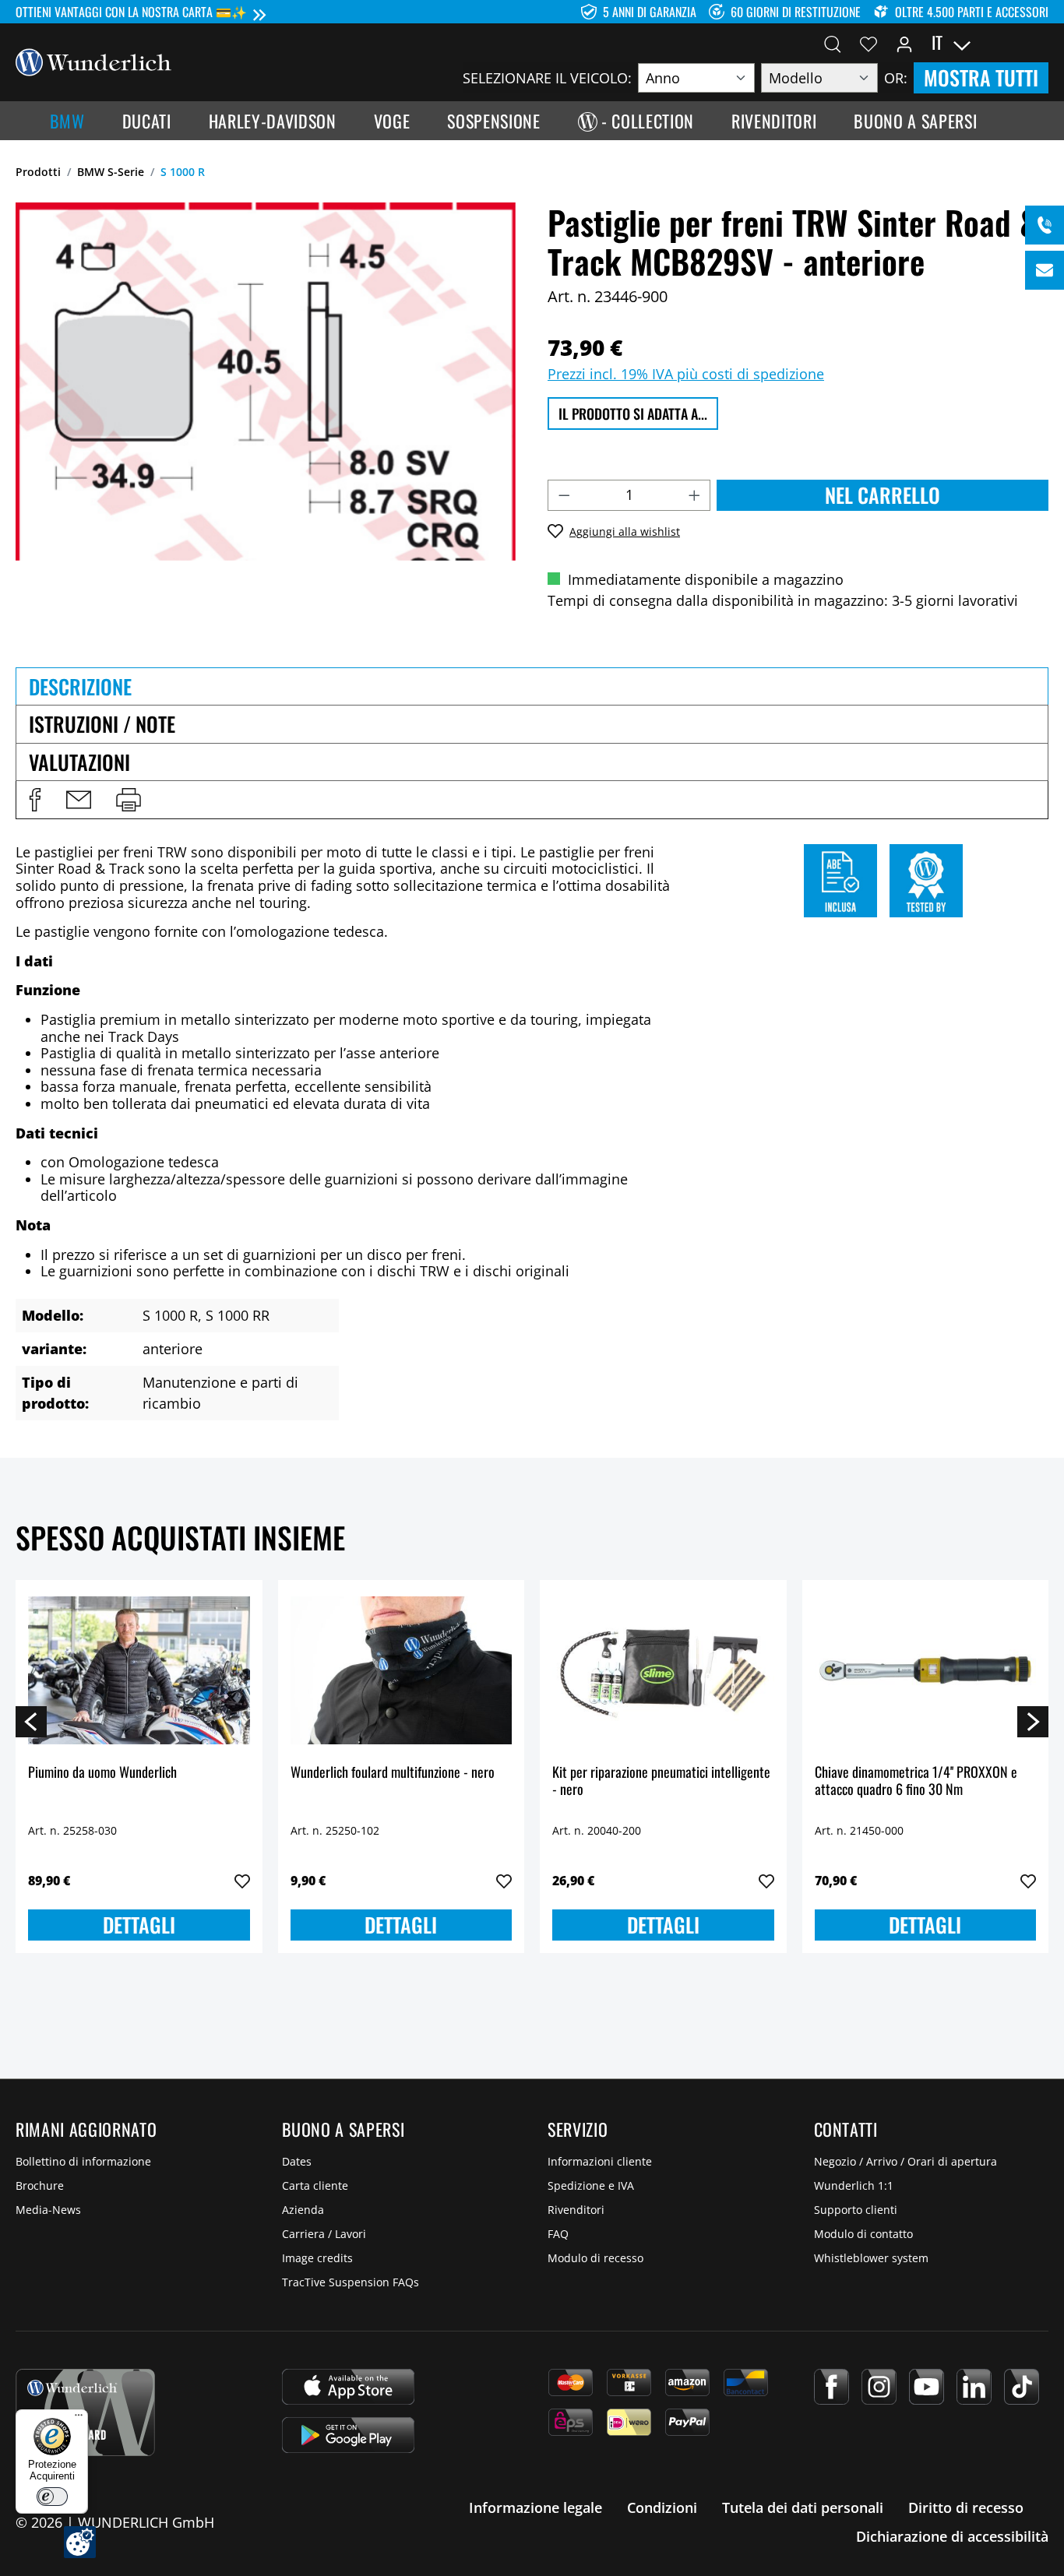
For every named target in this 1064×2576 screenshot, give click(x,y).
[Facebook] (831, 2387)
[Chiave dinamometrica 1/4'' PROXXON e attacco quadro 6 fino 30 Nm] (926, 1670)
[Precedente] (31, 1721)
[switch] (52, 2497)
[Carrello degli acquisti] (1039, 43)
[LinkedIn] (974, 2387)
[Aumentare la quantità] (695, 495)
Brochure (40, 2185)
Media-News (48, 2210)
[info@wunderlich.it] (1045, 270)
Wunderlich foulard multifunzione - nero (393, 1773)
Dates (297, 2161)
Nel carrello (883, 495)
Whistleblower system (871, 2258)
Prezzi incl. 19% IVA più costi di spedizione (686, 374)
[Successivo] (1033, 1721)
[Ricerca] (833, 43)
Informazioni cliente (600, 2161)
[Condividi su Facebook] (35, 800)
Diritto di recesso (966, 2507)
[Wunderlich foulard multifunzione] (402, 1670)
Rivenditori (576, 2210)
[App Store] (348, 2387)
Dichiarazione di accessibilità (952, 2536)
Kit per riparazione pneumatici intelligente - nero (661, 1781)
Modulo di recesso (595, 2258)
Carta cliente (315, 2185)
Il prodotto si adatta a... (633, 413)
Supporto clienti (856, 2210)
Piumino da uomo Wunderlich (102, 1773)
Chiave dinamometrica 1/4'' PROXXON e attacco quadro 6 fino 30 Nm (916, 1781)
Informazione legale (536, 2507)
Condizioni (662, 2507)
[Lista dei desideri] (868, 43)
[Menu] (79, 2419)
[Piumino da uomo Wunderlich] (139, 1670)
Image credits (317, 2258)
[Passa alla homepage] (93, 61)
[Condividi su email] (79, 800)
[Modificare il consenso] (80, 2542)
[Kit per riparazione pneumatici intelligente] (663, 1670)
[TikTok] (1022, 2387)
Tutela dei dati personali (803, 2507)
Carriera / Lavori (324, 2234)
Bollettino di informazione (83, 2161)
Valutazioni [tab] (79, 762)
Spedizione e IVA (591, 2185)
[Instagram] (879, 2387)
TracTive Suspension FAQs (351, 2282)
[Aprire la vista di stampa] (129, 800)
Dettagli (139, 1925)
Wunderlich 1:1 (854, 2185)
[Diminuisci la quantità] (564, 495)
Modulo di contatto (863, 2234)
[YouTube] (927, 2387)
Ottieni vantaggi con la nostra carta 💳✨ (131, 12)
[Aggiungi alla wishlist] (242, 1881)
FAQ (558, 2234)
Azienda (303, 2210)
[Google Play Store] (348, 2435)
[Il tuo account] (904, 43)
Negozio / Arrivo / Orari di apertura (905, 2161)
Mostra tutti (981, 77)
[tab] (532, 686)
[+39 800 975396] (1045, 225)
